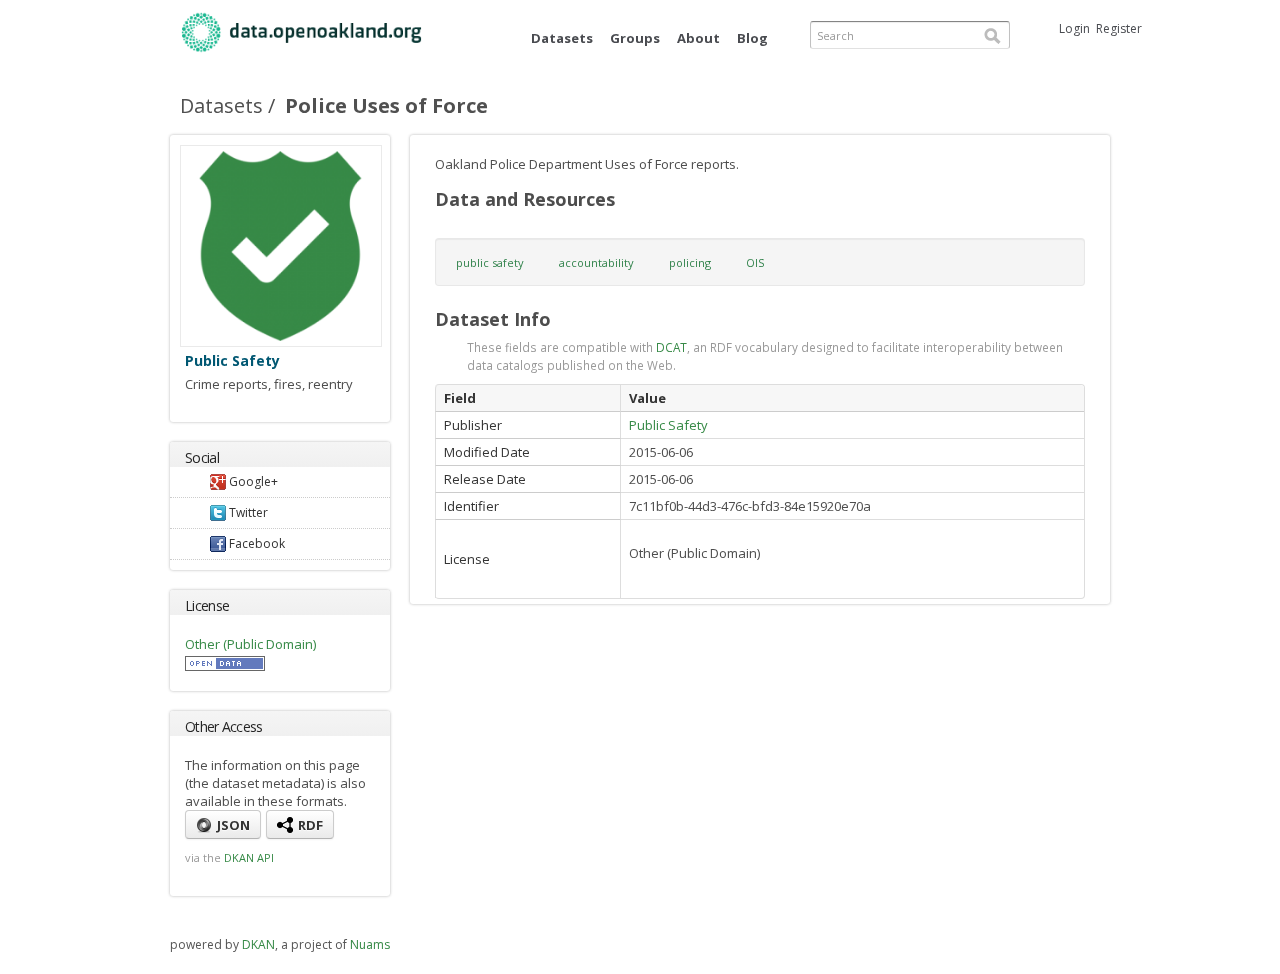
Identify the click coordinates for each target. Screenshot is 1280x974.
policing (690, 262)
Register (1119, 28)
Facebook (255, 543)
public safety (490, 262)
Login (1074, 28)
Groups (635, 38)
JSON (232, 825)
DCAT (671, 347)
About (698, 38)
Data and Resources (525, 199)
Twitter (247, 512)
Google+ (252, 481)
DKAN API (249, 857)
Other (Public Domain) (250, 644)
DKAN (258, 944)
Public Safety (232, 360)
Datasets (562, 38)
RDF (309, 825)
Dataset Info (493, 319)
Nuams (370, 944)
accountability (596, 262)
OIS (755, 262)
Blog (752, 38)
